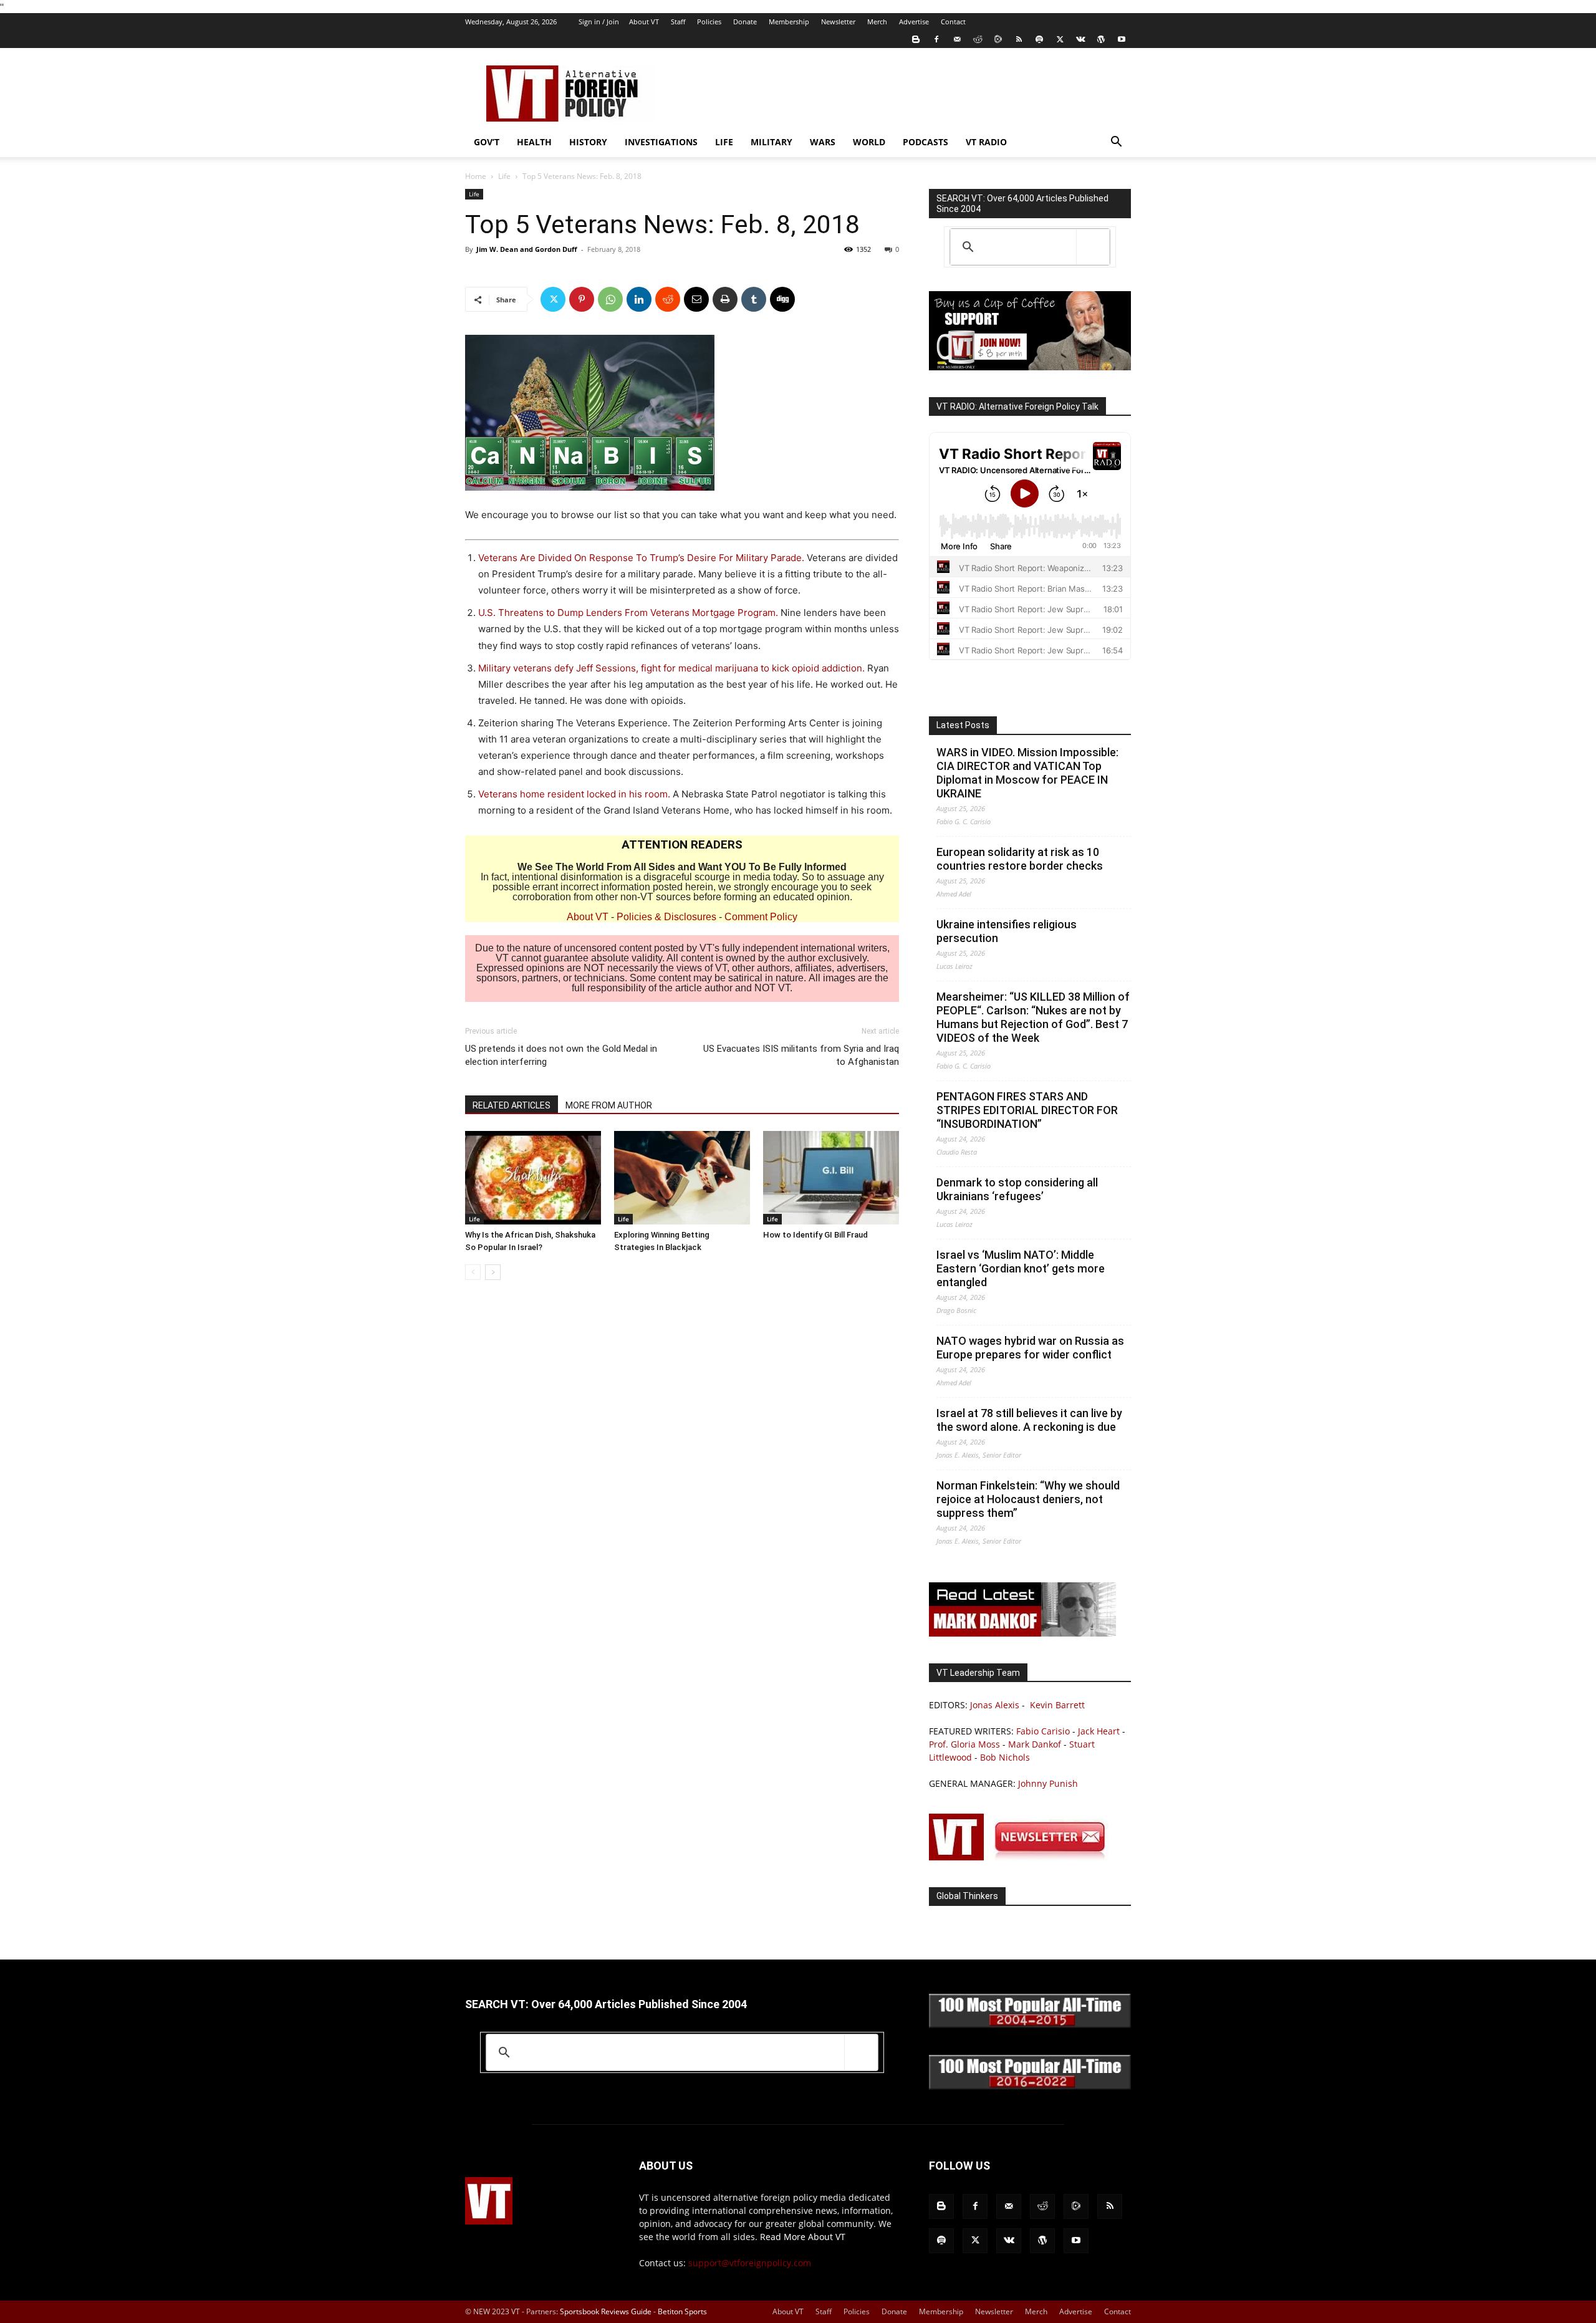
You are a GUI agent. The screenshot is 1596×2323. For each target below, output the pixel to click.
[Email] (696, 299)
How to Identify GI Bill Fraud (815, 1235)
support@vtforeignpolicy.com (750, 2263)
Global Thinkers (967, 1896)
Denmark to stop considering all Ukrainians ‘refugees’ (1017, 1189)
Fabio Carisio (1043, 1731)
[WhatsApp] (610, 299)
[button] (1116, 143)
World (869, 142)
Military (772, 142)
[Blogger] (916, 39)
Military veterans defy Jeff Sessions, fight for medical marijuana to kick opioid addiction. (671, 668)
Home (476, 176)
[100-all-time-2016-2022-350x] (1030, 2086)
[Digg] (782, 299)
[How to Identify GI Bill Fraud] (831, 1178)
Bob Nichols (1005, 1757)
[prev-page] (473, 1272)
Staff (678, 22)
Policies (709, 22)
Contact (953, 22)
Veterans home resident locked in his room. (574, 794)
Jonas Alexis (995, 1705)
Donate (745, 22)
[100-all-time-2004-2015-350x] (1030, 2025)
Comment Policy (761, 917)
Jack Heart (1099, 1731)
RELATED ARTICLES (512, 1105)
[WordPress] (1101, 39)
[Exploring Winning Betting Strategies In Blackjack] (682, 1178)
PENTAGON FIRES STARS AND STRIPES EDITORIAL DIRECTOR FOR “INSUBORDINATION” (1027, 1110)
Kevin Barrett (1057, 1705)
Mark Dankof (1035, 1744)
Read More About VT (803, 2237)
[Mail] (957, 39)
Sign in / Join (599, 22)
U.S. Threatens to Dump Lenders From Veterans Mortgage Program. (628, 613)
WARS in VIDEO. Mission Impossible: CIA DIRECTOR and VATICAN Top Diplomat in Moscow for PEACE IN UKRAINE (1027, 773)
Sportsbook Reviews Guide (606, 2311)
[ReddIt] (668, 299)
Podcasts (925, 142)
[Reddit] (978, 39)
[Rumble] (998, 39)
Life (724, 142)
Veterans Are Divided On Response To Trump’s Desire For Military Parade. (641, 558)
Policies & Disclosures (666, 917)
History (588, 142)
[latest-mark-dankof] (1022, 1633)
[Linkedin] (639, 299)
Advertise (914, 22)
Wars (823, 142)
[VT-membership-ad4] (1030, 367)
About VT (644, 22)
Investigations (661, 142)
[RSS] (1019, 39)
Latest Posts (963, 725)
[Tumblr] (754, 299)
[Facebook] (936, 39)
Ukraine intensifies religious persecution (1007, 931)
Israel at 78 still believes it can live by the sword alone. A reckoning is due (1029, 1420)
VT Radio (986, 142)
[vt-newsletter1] (1022, 1857)
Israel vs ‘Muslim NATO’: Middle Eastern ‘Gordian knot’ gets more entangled (1021, 1268)
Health (534, 142)
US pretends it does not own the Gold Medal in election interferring (561, 1055)
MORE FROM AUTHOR (609, 1105)
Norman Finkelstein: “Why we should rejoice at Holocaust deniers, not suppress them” (1028, 1499)
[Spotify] (1039, 39)
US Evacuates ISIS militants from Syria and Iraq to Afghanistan (801, 1055)
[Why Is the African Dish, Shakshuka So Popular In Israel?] (533, 1178)
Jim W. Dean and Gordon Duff (527, 249)
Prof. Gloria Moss (964, 1744)
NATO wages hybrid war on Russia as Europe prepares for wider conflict (1030, 1348)
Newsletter (838, 22)
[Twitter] (1060, 39)
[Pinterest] (582, 299)
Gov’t (487, 142)
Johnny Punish (1048, 1783)
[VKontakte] (1080, 39)
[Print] (725, 299)
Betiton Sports (682, 2311)
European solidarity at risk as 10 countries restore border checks (1020, 859)
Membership (789, 22)
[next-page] (493, 1272)
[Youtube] (1122, 39)
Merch (877, 22)
